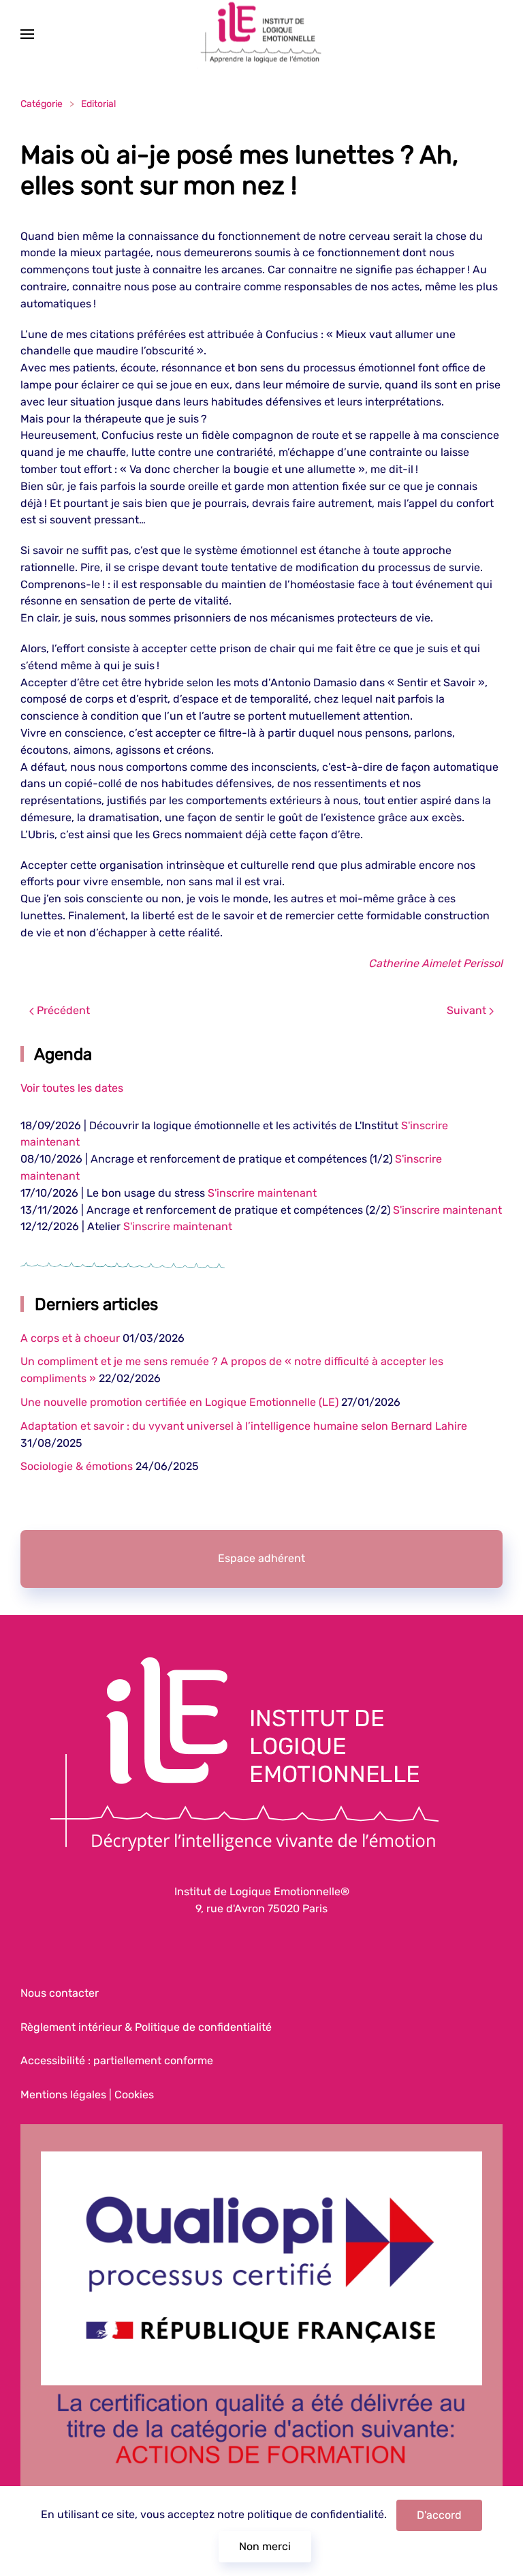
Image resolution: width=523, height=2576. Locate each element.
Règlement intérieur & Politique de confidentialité (146, 2027)
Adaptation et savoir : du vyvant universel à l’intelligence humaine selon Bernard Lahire (244, 1426)
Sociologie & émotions (77, 1466)
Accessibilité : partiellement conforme (117, 2060)
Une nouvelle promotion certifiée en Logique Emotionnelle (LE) (179, 1402)
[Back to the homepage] (261, 34)
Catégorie (42, 104)
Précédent (62, 1010)
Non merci (265, 2546)
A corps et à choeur (70, 1338)
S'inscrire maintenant (262, 1193)
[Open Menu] (27, 34)
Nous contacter (60, 1993)
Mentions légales (63, 2095)
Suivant (468, 1010)
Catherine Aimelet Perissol (435, 963)
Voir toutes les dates (72, 1088)
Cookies (134, 2095)
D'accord (439, 2515)
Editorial (98, 104)
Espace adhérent (261, 1558)
